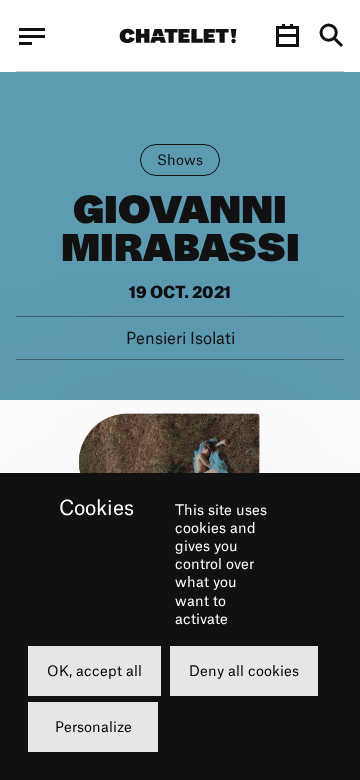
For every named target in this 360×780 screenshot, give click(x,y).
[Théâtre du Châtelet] (178, 36)
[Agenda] (287, 36)
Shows (180, 159)
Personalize (93, 726)
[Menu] (32, 36)
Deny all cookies (244, 670)
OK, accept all (94, 670)
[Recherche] (331, 36)
